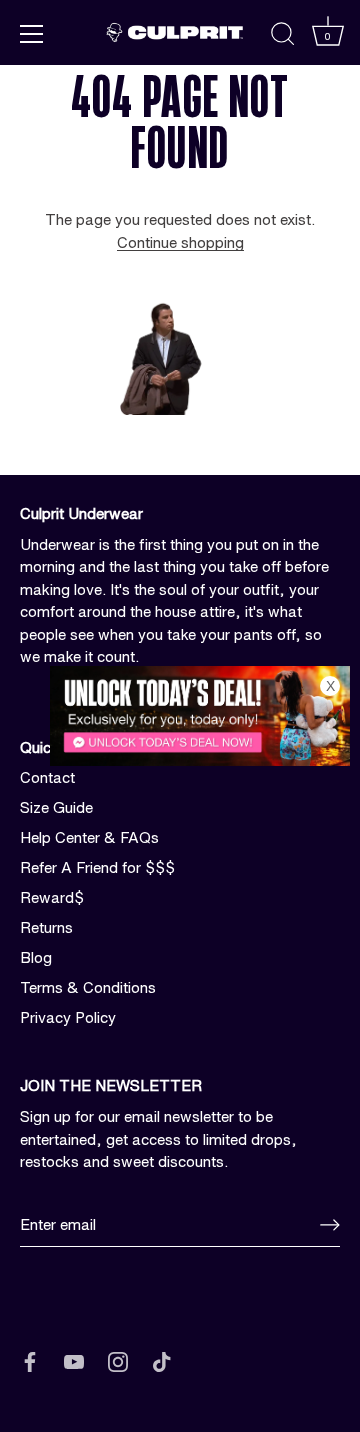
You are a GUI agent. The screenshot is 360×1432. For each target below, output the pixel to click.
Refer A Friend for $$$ (97, 867)
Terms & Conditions (88, 987)
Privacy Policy (68, 1017)
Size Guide (56, 807)
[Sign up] (330, 1225)
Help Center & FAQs (89, 837)
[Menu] (32, 34)
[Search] (283, 37)
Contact (47, 777)
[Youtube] (74, 1360)
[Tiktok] (162, 1360)
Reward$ (52, 897)
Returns (46, 927)
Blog (36, 957)
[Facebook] (30, 1360)
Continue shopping (180, 242)
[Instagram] (118, 1360)
